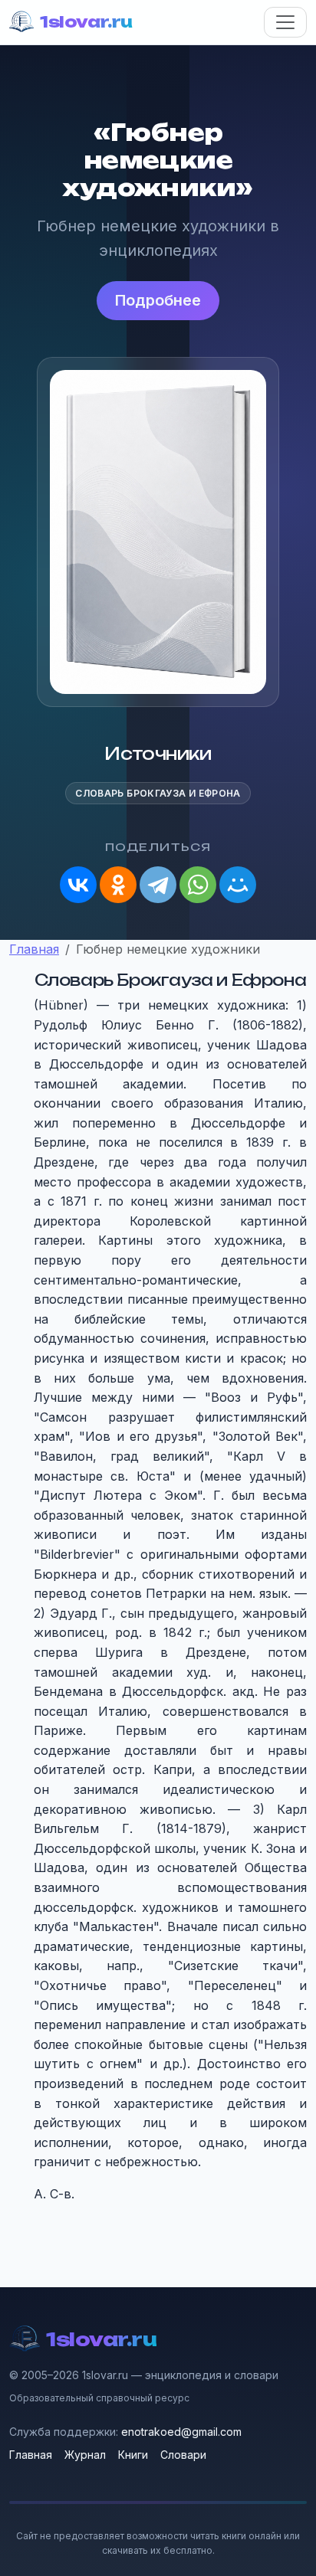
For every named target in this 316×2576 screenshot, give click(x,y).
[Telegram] (158, 885)
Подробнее (158, 300)
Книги (133, 2455)
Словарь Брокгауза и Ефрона (158, 793)
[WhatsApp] (198, 885)
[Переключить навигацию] (285, 22)
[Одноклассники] (118, 885)
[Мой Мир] (238, 885)
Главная (31, 2455)
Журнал (85, 2455)
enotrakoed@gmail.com (181, 2432)
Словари (183, 2455)
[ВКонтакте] (78, 885)
